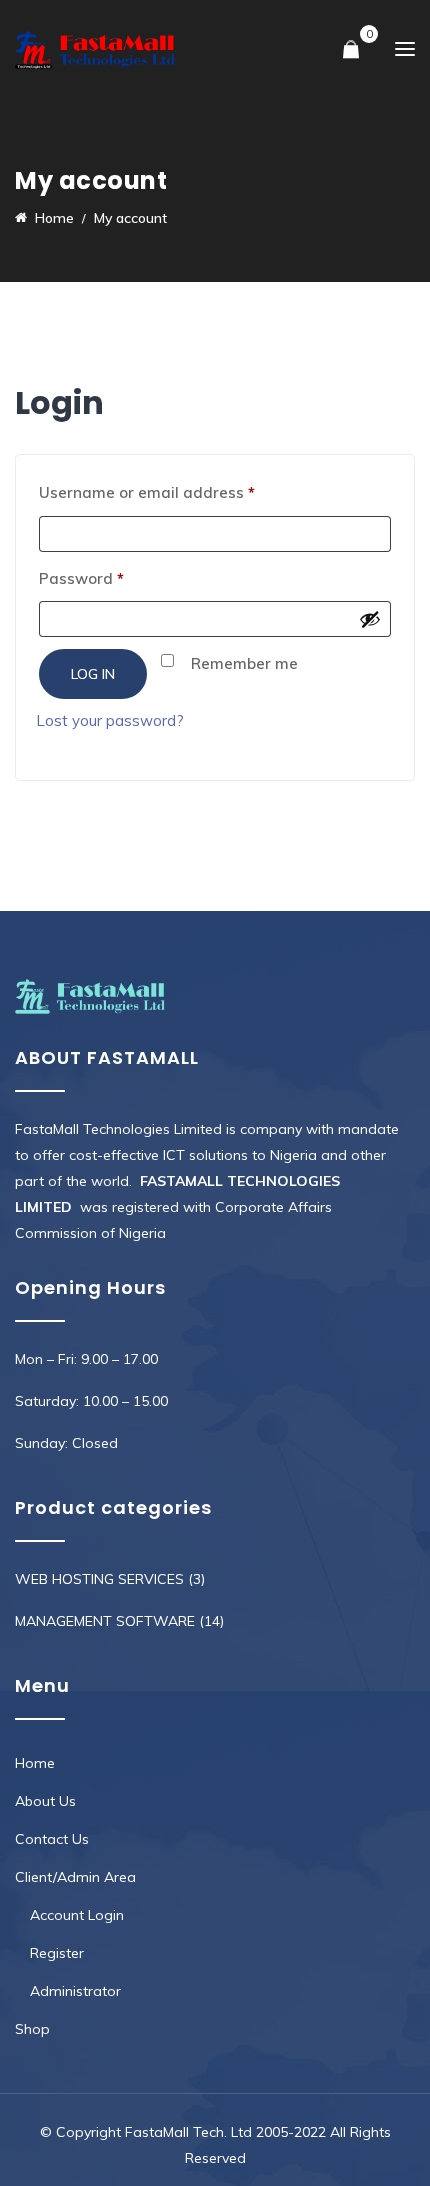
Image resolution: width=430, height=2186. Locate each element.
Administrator (75, 1991)
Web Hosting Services (99, 1579)
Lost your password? (110, 720)
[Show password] (370, 619)
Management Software (105, 1621)
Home (35, 1763)
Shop (32, 2029)
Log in (93, 674)
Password (114, 578)
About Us (45, 1801)
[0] (351, 50)
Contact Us (52, 1839)
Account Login (77, 1915)
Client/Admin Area (75, 1877)
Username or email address (180, 492)
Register (57, 1953)
